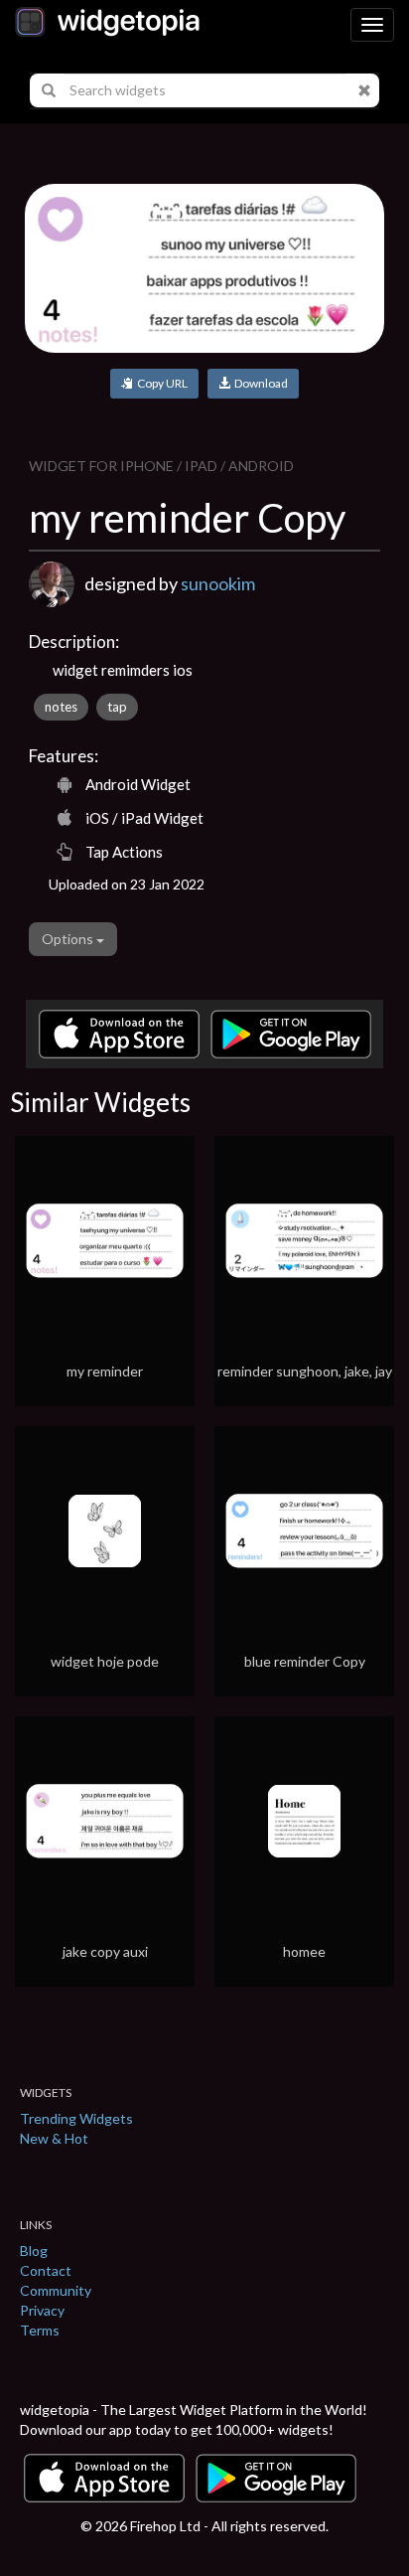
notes (61, 707)
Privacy (42, 2310)
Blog (34, 2251)
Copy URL (160, 383)
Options (69, 939)
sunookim (218, 583)
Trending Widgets (76, 2118)
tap (117, 707)
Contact (46, 2270)
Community (56, 2290)
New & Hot (54, 2138)
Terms (40, 2330)
